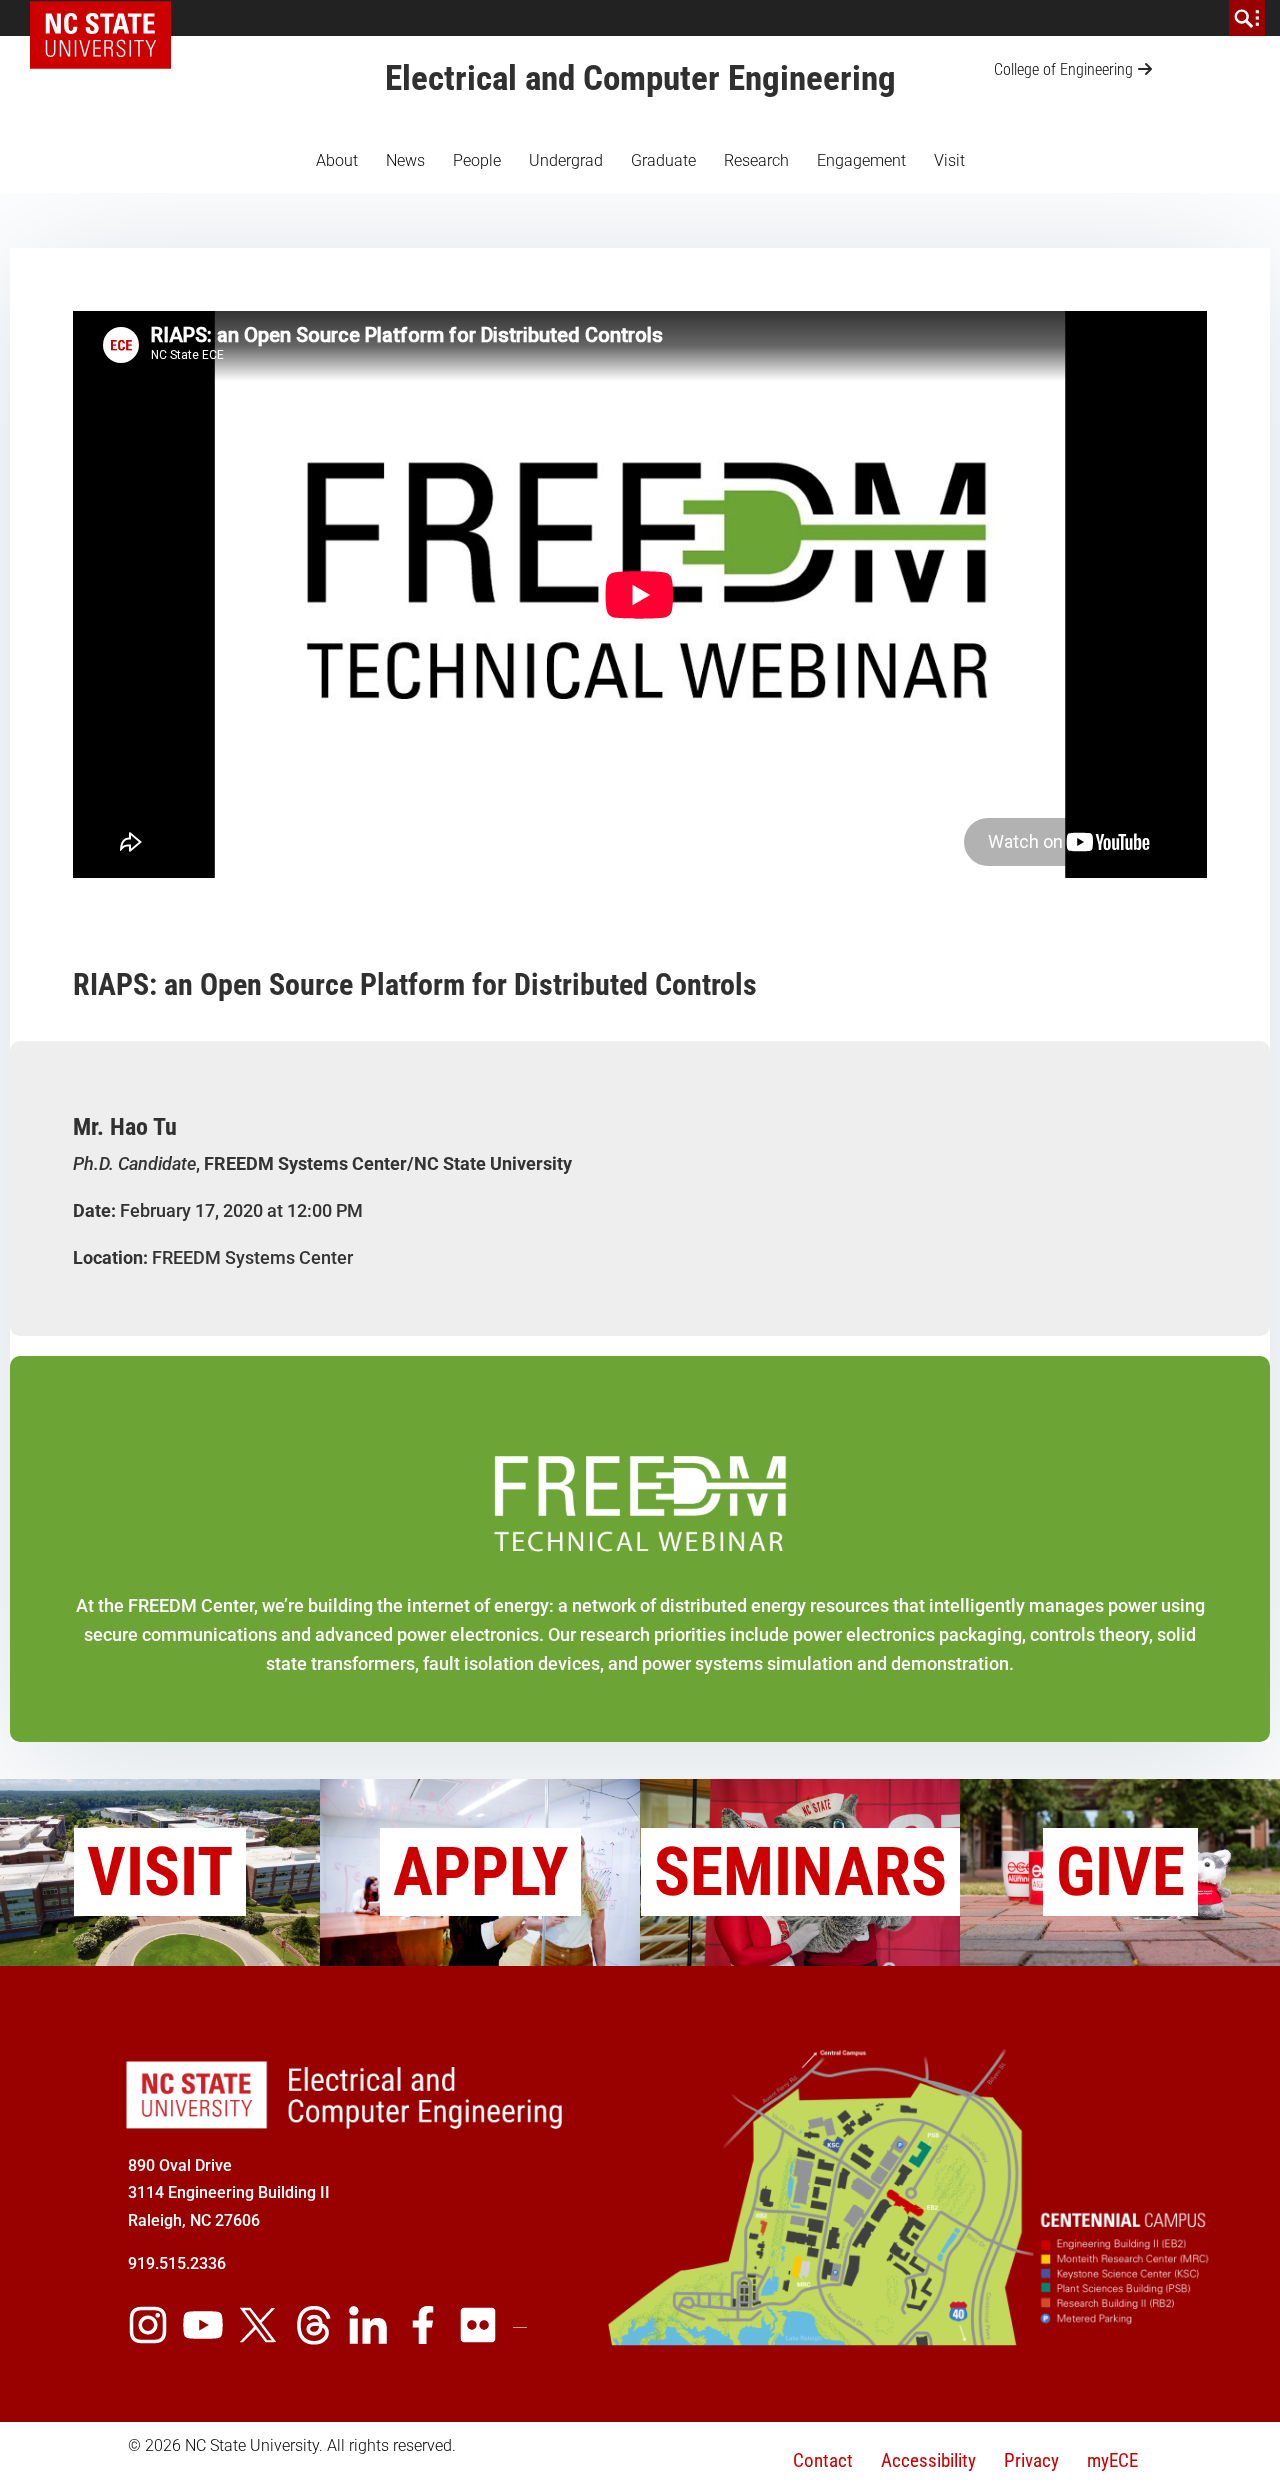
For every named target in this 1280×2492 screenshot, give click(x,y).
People (477, 160)
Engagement (861, 160)
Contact (823, 2460)
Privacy (1031, 2460)
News (405, 160)
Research (756, 160)
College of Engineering (1063, 69)
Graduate (663, 160)
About (337, 160)
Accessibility (928, 2460)
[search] (1247, 18)
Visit (949, 160)
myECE (1112, 2460)
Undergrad (566, 160)
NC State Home (107, 18)
